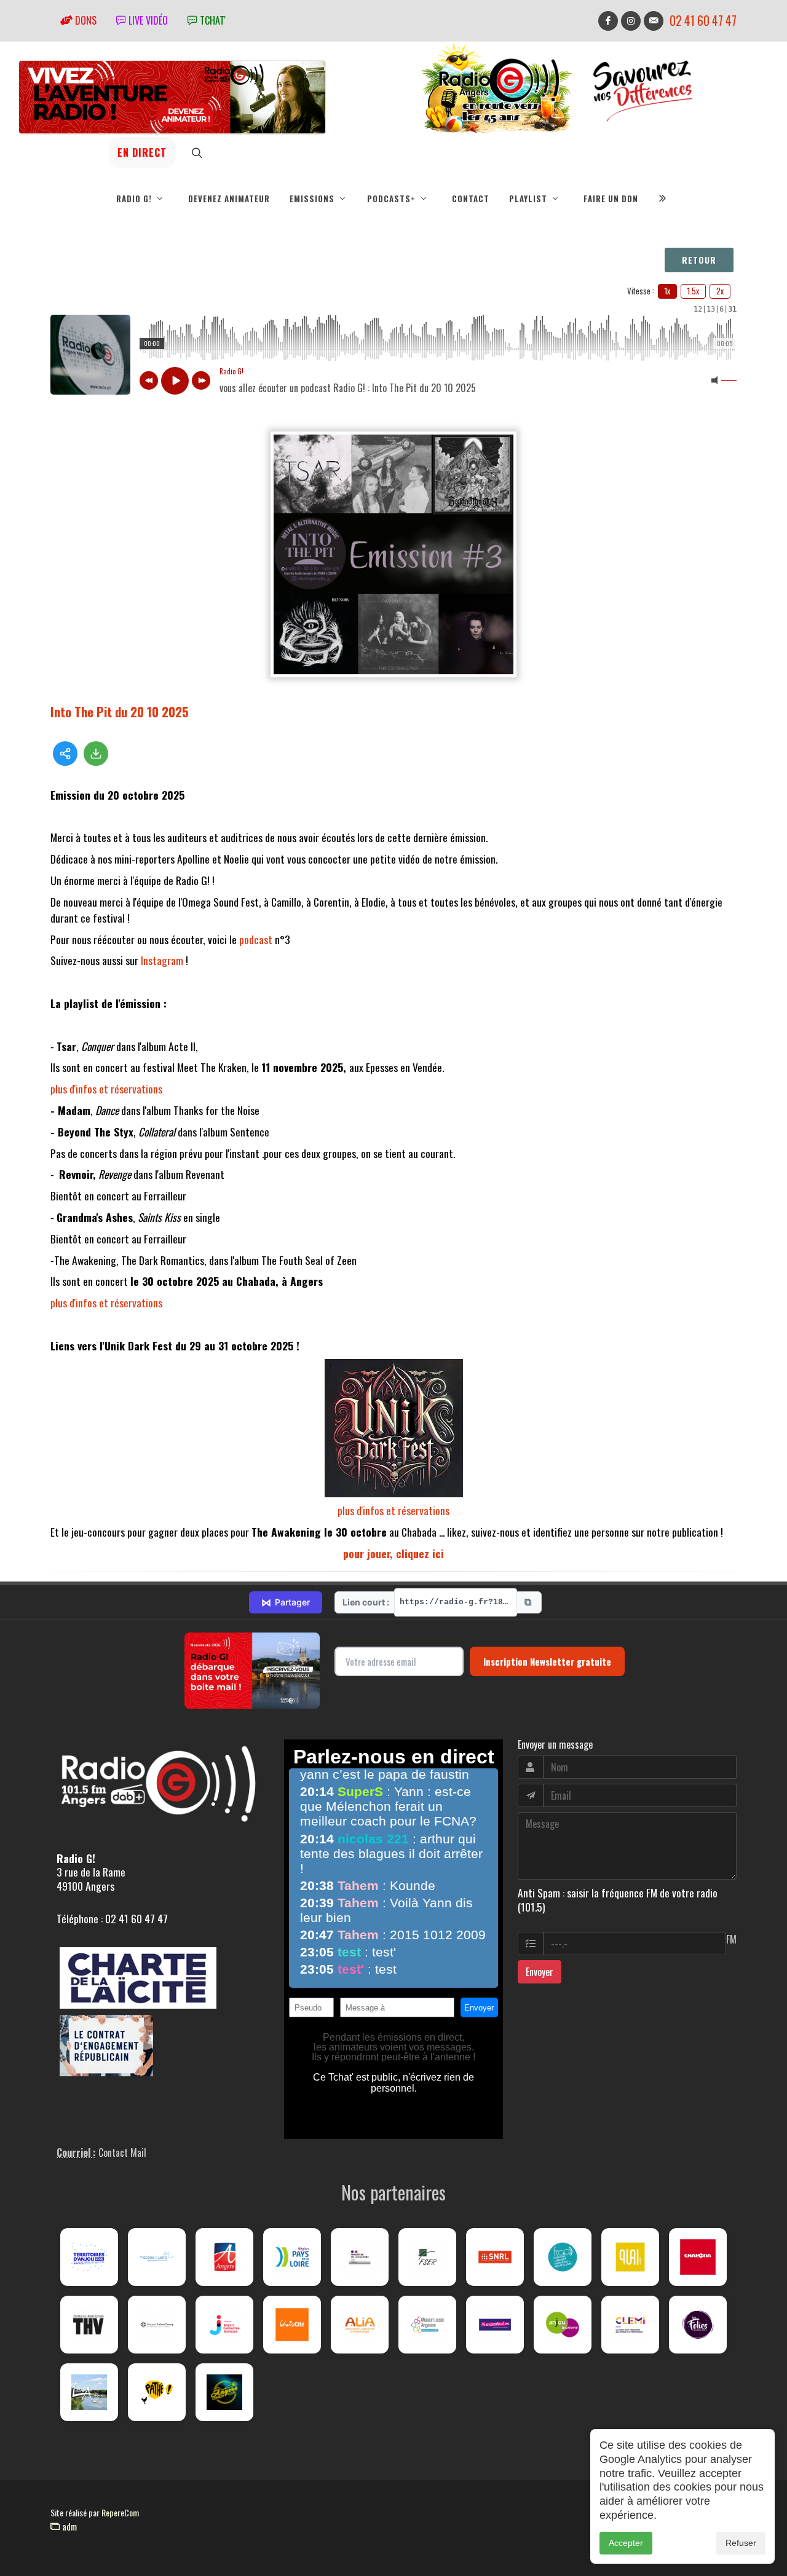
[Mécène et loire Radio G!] (157, 2257)
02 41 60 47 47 (703, 21)
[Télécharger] (96, 754)
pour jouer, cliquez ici (393, 1553)
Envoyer (540, 1972)
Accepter (626, 2543)
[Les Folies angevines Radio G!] (698, 2325)
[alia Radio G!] (360, 2325)
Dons (85, 20)
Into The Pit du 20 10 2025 (120, 711)
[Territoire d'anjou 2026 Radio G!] (89, 2257)
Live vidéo (147, 20)
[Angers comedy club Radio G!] (224, 2392)
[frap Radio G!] (563, 2257)
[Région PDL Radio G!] (292, 2257)
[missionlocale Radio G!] (427, 2325)
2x (720, 291)
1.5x (693, 291)
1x (667, 291)
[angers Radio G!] (224, 2257)
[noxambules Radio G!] (495, 2325)
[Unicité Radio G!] (292, 2325)
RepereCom (120, 2512)
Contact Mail (122, 2153)
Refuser (741, 2543)
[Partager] (65, 754)
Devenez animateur (229, 199)
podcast (256, 939)
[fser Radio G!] (427, 2257)
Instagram (162, 960)
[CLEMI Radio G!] (630, 2325)
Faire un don (611, 199)
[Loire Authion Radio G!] (89, 2392)
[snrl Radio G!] (495, 2257)
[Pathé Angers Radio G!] (157, 2392)
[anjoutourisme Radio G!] (563, 2325)
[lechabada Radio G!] (698, 2257)
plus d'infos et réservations (106, 1089)
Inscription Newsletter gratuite (547, 1661)
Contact (471, 199)
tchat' (212, 20)
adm (68, 2526)
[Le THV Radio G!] (89, 2325)
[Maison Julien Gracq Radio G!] (157, 2325)
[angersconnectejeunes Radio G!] (224, 2325)
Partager (286, 1602)
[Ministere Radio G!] (360, 2257)
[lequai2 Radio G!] (630, 2257)
